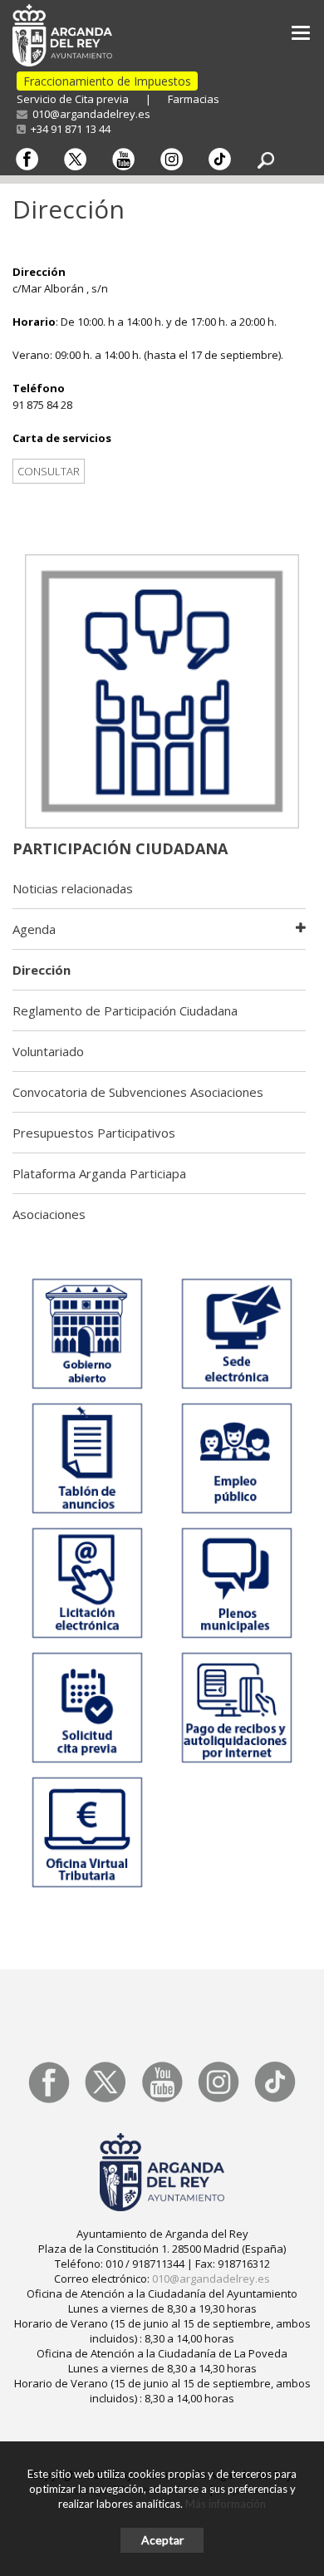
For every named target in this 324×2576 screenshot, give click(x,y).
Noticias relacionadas (73, 888)
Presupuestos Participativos (94, 1133)
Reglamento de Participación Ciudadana (125, 1010)
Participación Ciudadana (120, 848)
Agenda (34, 929)
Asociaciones (49, 1214)
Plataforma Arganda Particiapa (99, 1173)
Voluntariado (48, 1051)
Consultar (49, 471)
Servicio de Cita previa (73, 99)
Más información (226, 2504)
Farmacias (194, 99)
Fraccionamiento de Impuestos (107, 81)
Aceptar (162, 2540)
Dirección (42, 970)
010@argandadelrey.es (89, 114)
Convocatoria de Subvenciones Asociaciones (138, 1092)
